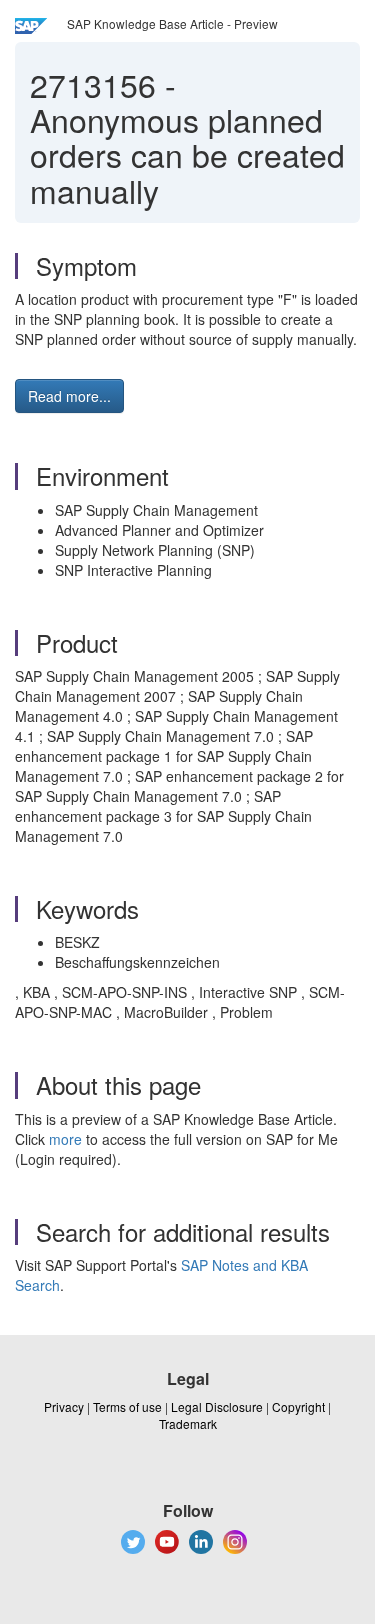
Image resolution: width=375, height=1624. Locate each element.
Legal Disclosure (217, 1406)
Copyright (298, 1406)
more (65, 1139)
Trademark (188, 1423)
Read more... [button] (69, 396)
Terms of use (127, 1406)
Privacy (64, 1406)
